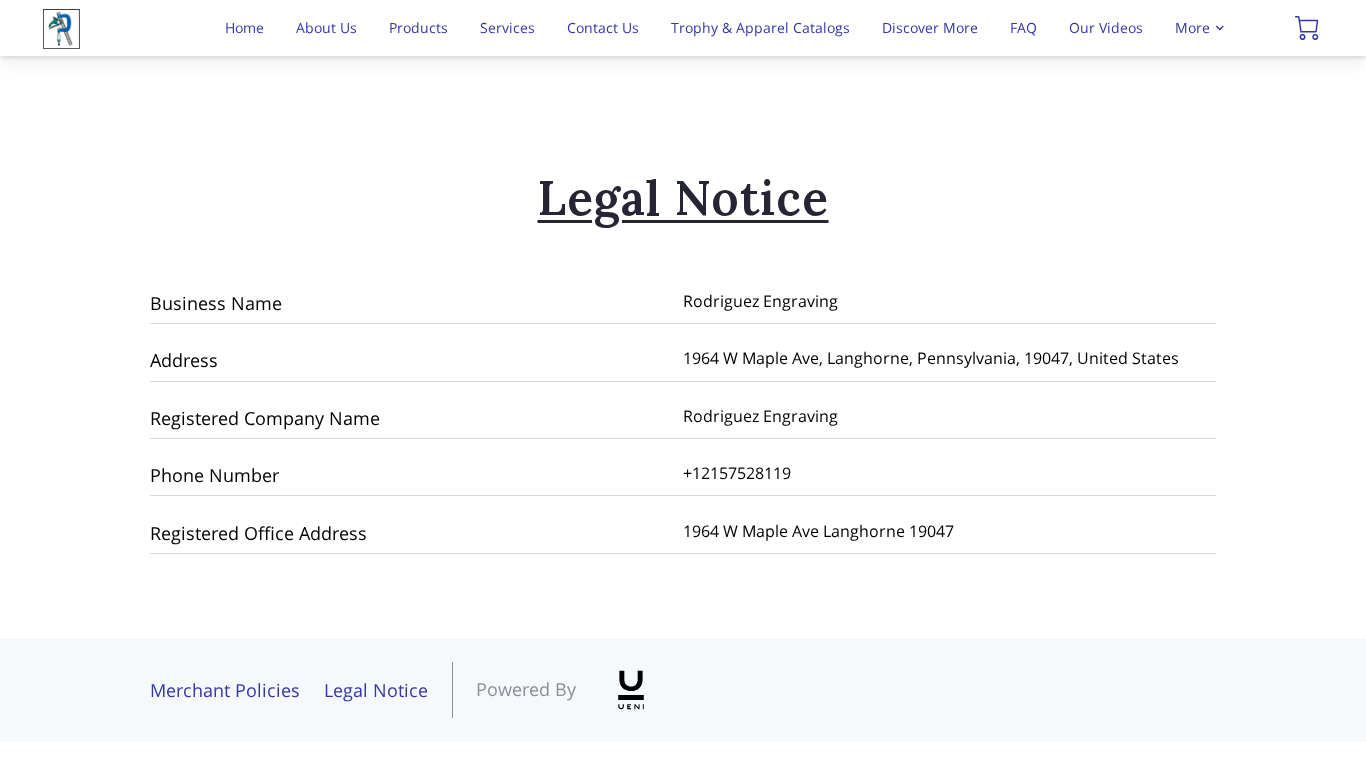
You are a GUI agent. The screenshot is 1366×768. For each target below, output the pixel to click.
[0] (1307, 28)
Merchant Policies (225, 690)
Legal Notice (376, 690)
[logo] (631, 690)
